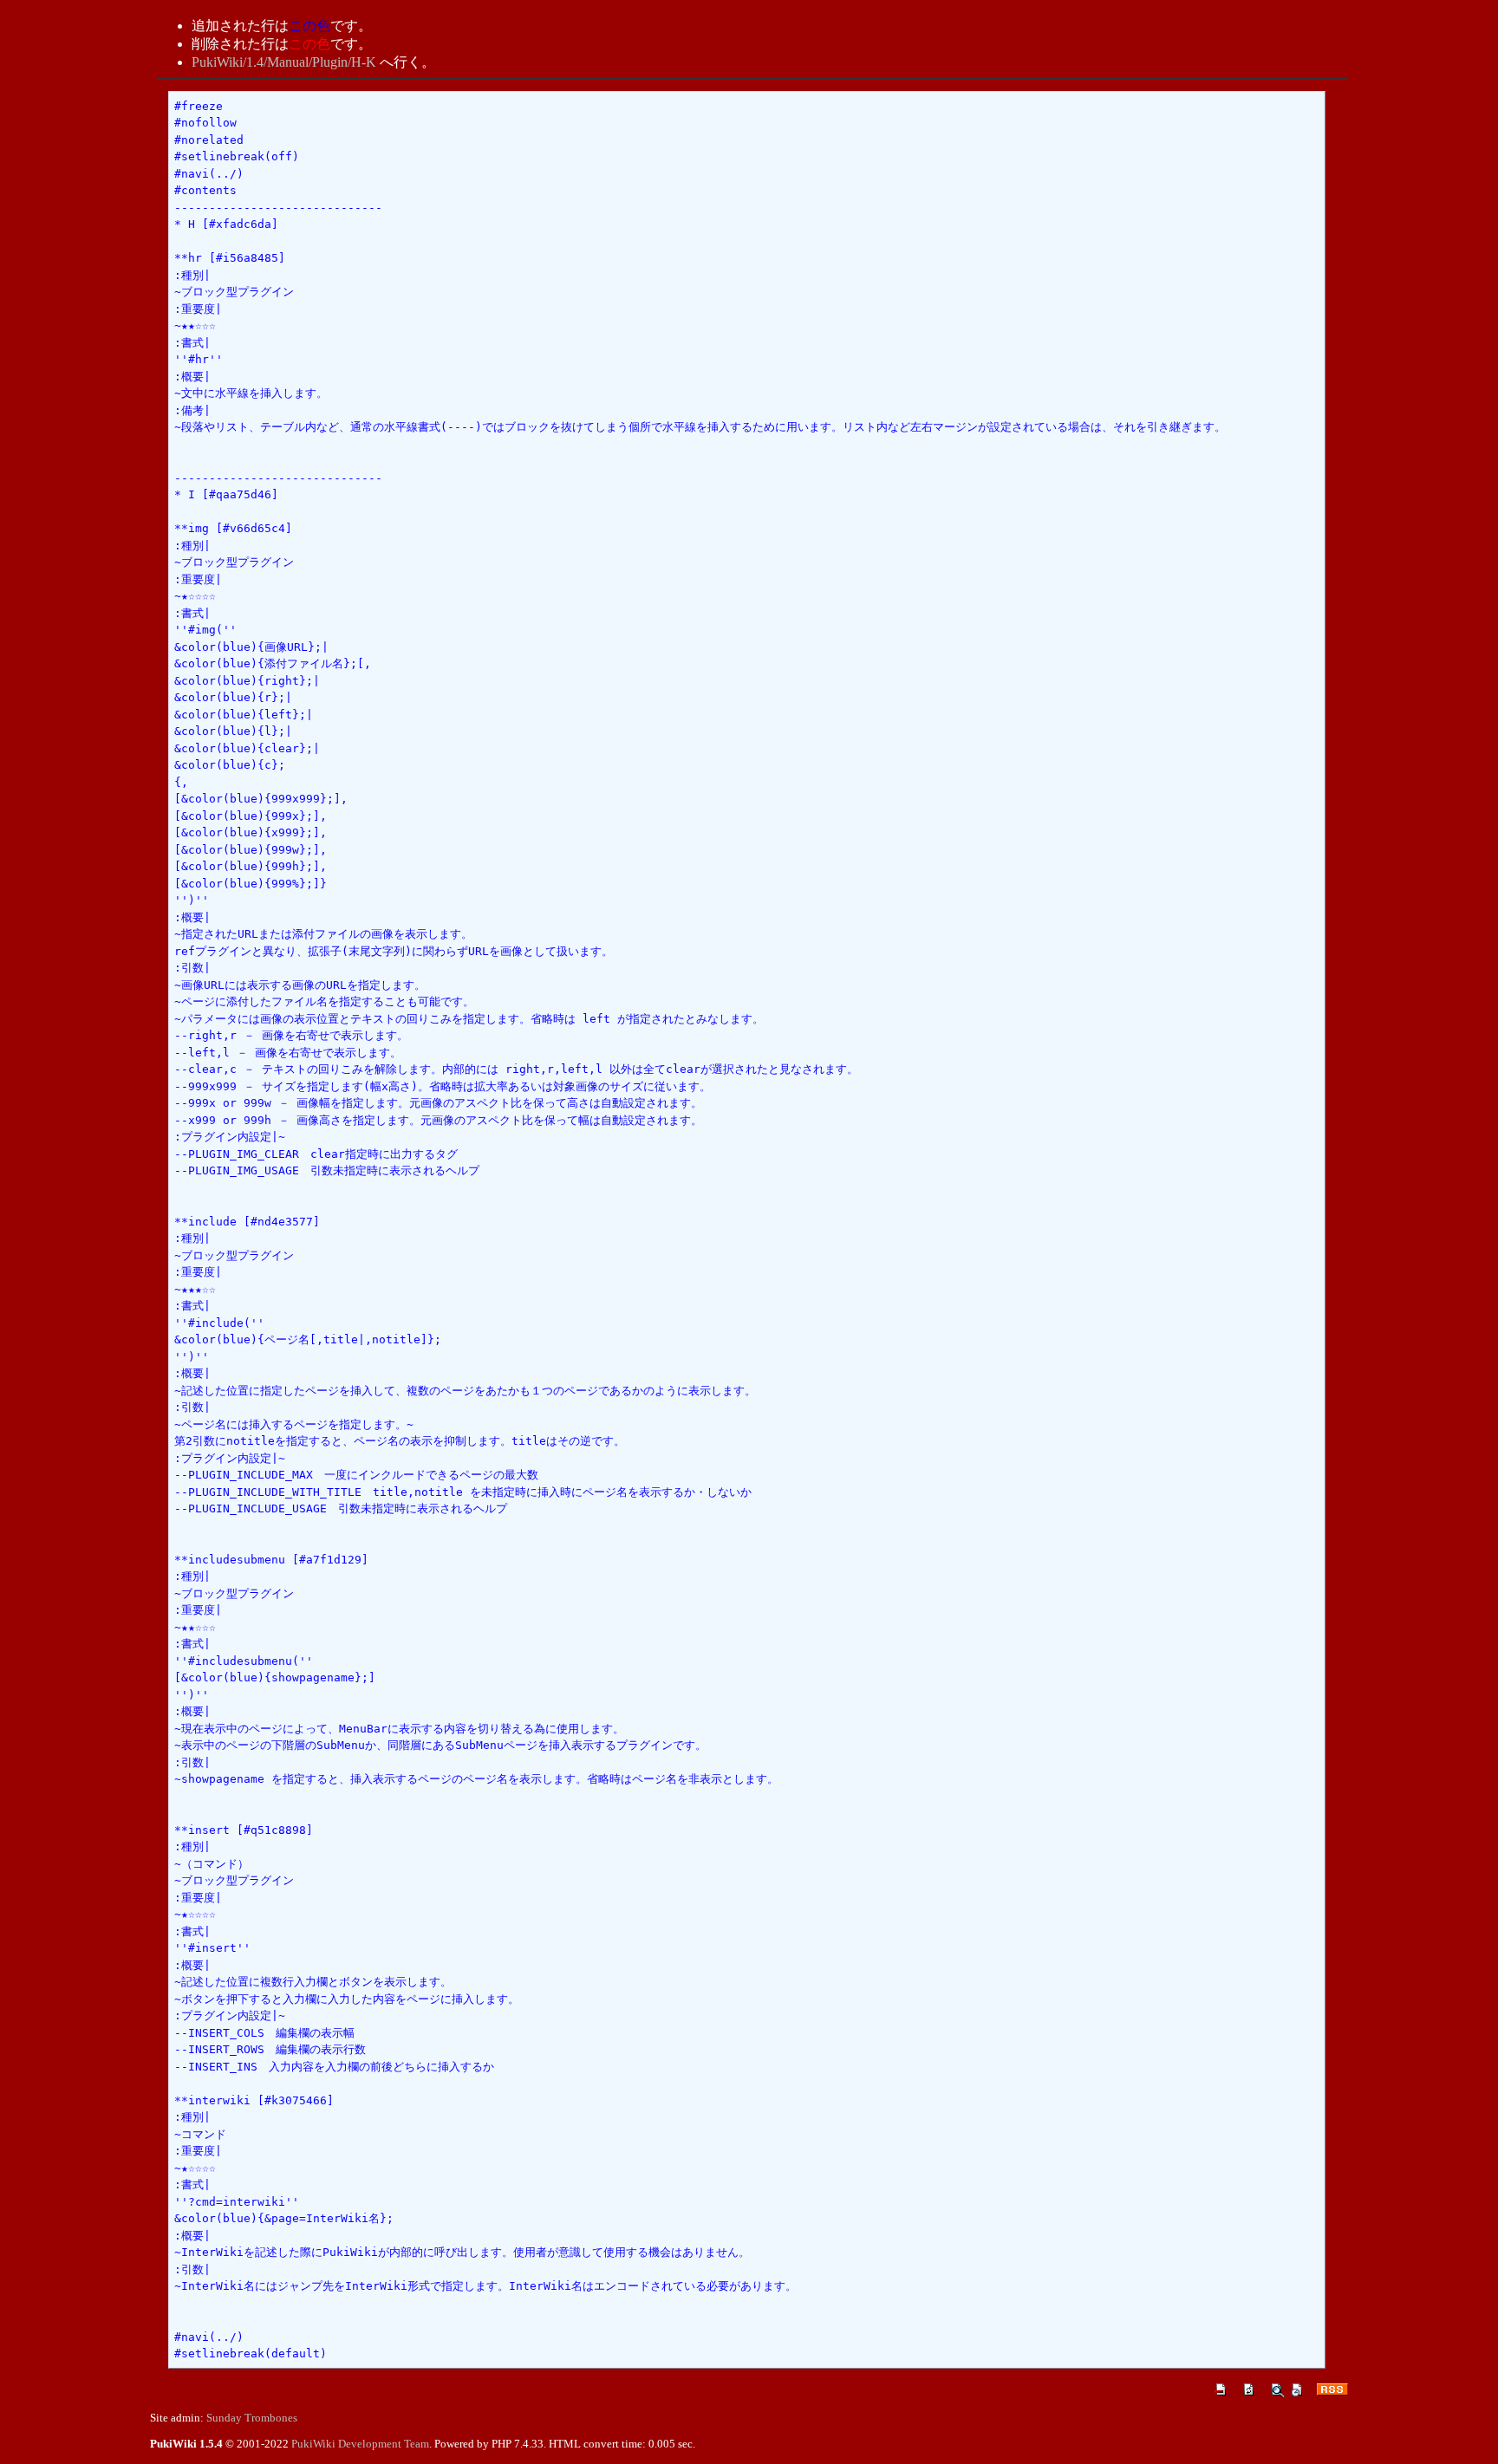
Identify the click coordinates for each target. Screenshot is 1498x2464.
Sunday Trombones (252, 2418)
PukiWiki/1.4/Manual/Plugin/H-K (284, 62)
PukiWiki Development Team (360, 2444)
